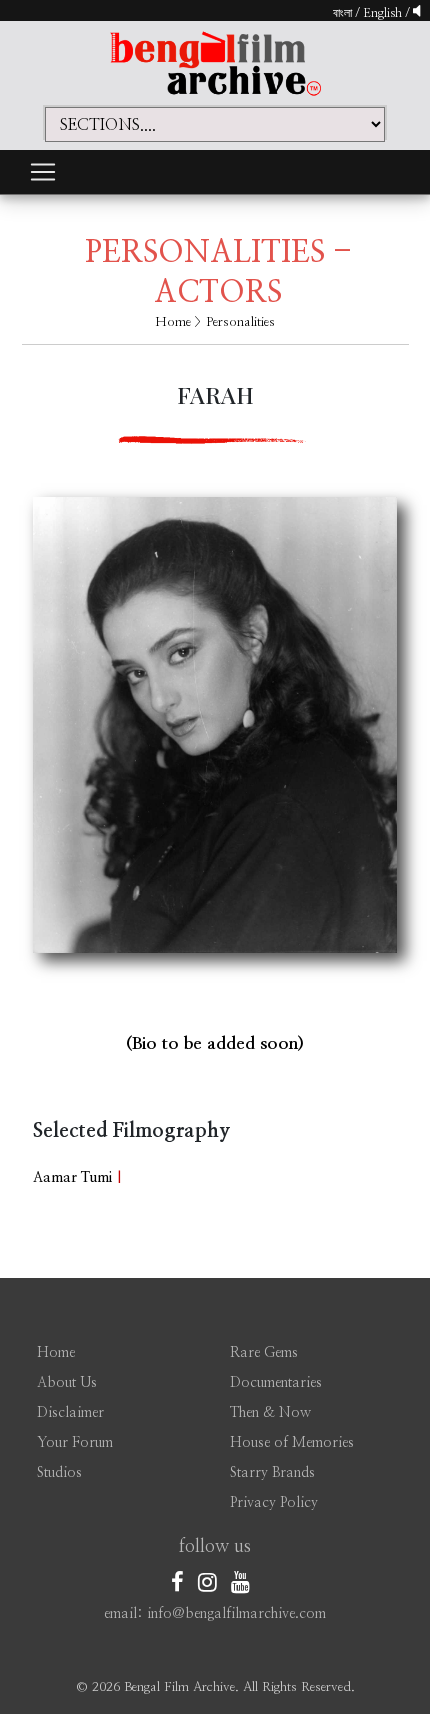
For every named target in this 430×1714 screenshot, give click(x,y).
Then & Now (270, 1413)
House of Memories (292, 1443)
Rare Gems (264, 1353)
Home (173, 322)
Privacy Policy (274, 1503)
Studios (59, 1473)
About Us (67, 1383)
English (384, 13)
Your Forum (75, 1443)
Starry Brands (272, 1473)
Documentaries (276, 1383)
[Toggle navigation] (43, 172)
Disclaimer (70, 1413)
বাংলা (342, 13)
